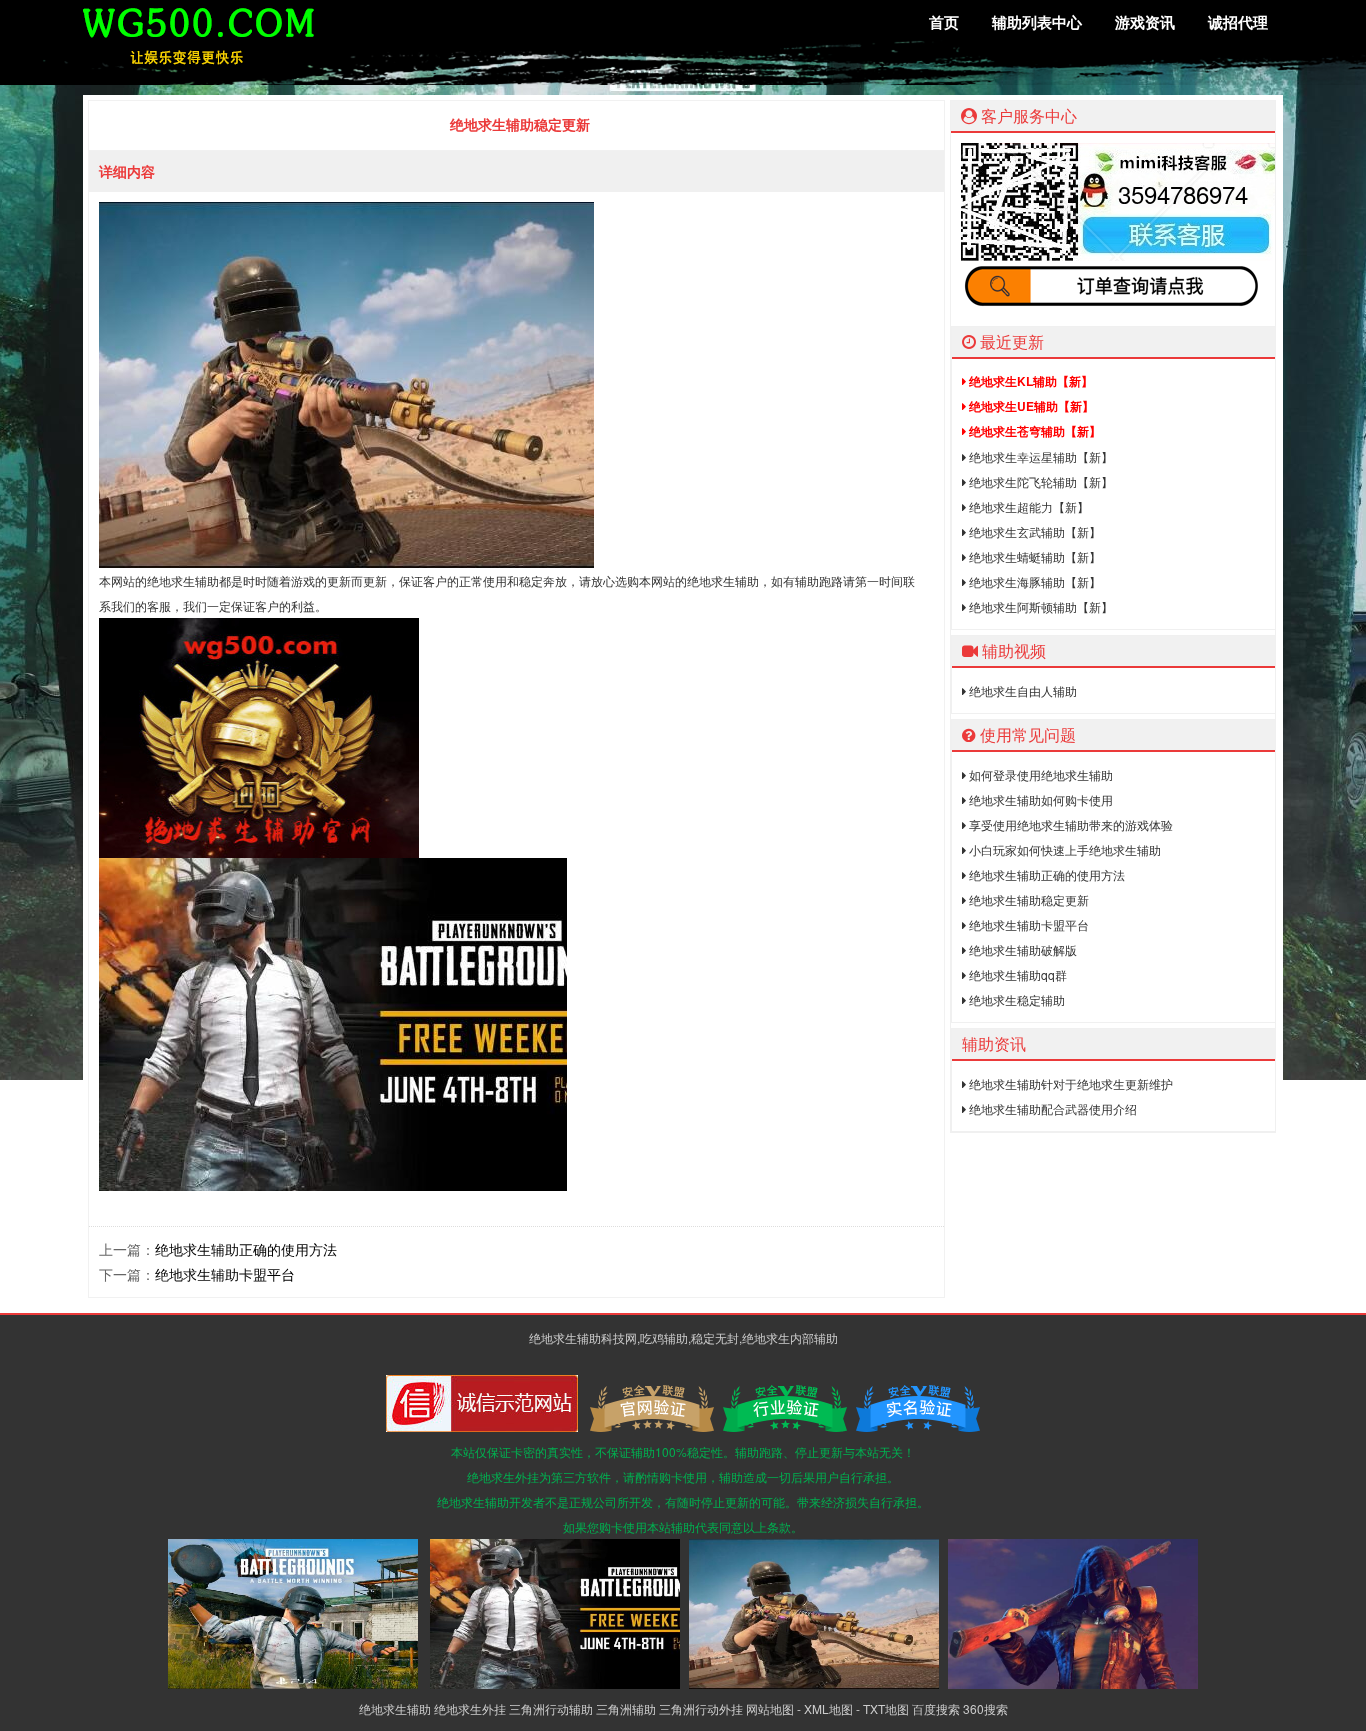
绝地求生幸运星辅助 (1039, 456)
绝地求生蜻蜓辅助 (1033, 556)
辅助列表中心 (1037, 22)
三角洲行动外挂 (701, 1708)
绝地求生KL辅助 (1029, 381)
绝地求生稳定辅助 (1015, 999)
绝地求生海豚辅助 (1033, 581)
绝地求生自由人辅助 (1021, 690)
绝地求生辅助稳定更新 (1027, 899)
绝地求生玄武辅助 (1033, 531)
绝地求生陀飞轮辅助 (1039, 481)
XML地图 (828, 1708)
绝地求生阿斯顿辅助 (1039, 606)
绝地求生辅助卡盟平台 (225, 1274)
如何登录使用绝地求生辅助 (1039, 774)
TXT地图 (886, 1708)
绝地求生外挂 (470, 1708)
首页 (944, 22)
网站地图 (770, 1708)
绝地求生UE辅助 (1030, 406)
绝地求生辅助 (395, 1708)
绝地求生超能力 (1027, 506)
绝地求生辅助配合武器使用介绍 (1051, 1108)
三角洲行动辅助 (551, 1708)
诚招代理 (1238, 22)
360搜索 (985, 1708)
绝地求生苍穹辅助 (1033, 431)
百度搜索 (936, 1708)
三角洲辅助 (626, 1708)
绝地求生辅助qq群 (1016, 974)
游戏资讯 (1145, 22)
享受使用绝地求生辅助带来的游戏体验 (1069, 824)
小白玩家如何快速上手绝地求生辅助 (1063, 849)
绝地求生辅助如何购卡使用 (1039, 799)
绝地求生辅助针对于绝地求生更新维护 (1069, 1083)
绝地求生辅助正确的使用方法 (246, 1249)
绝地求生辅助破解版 (1021, 949)
